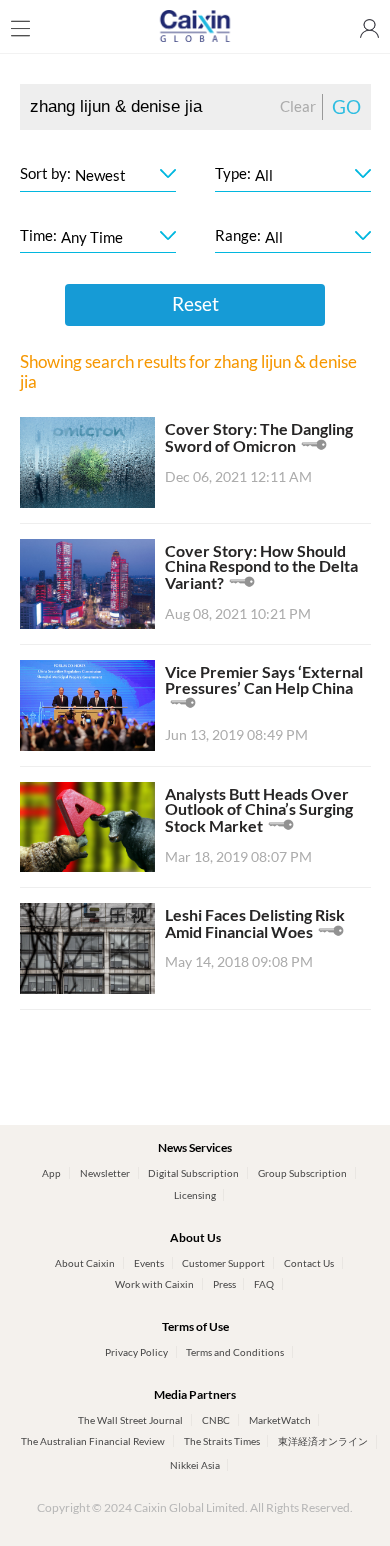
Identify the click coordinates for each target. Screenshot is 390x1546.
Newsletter (105, 1173)
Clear (298, 106)
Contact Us (309, 1263)
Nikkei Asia (195, 1465)
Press (224, 1284)
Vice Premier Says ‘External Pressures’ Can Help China (264, 680)
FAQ (264, 1284)
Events (149, 1263)
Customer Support (223, 1263)
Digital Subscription (193, 1173)
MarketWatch (280, 1420)
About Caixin (85, 1263)
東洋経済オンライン (323, 1441)
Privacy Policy (136, 1352)
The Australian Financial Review (93, 1441)
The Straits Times (222, 1441)
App (51, 1173)
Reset (195, 304)
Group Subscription (302, 1173)
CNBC (216, 1420)
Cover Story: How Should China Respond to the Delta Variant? (261, 567)
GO (346, 107)
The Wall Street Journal (130, 1420)
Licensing (195, 1195)
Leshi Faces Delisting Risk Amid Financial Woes (255, 923)
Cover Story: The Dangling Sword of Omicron (259, 437)
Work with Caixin (154, 1284)
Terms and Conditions (235, 1352)
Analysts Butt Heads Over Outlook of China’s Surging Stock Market (259, 810)
